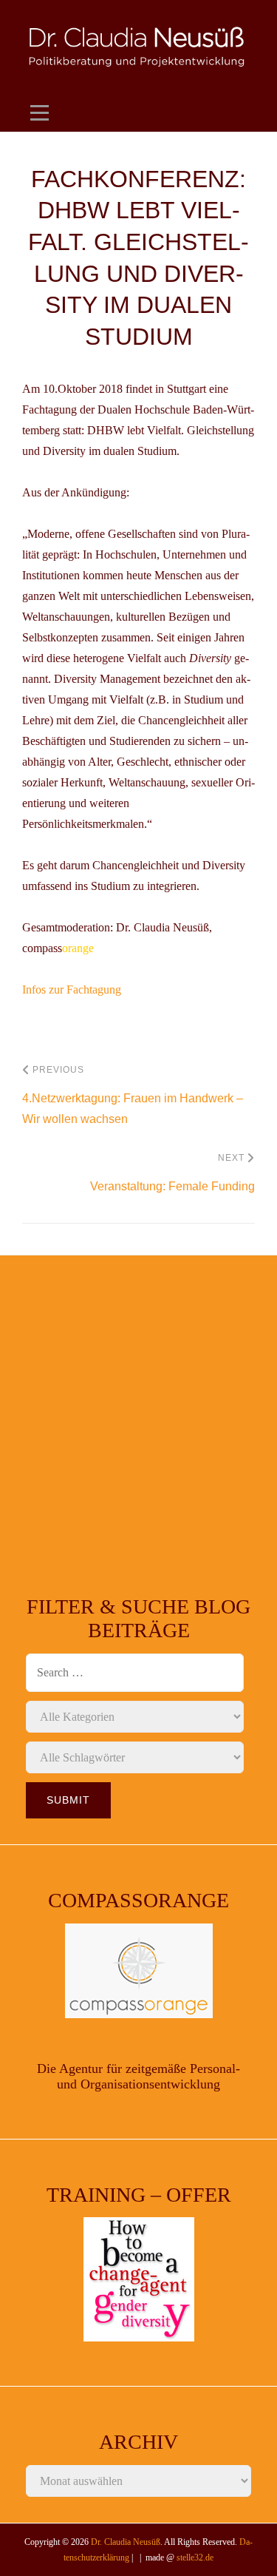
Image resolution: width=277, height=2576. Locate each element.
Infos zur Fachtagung (72, 989)
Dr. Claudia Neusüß (126, 2542)
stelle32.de (195, 2558)
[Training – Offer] (138, 2279)
